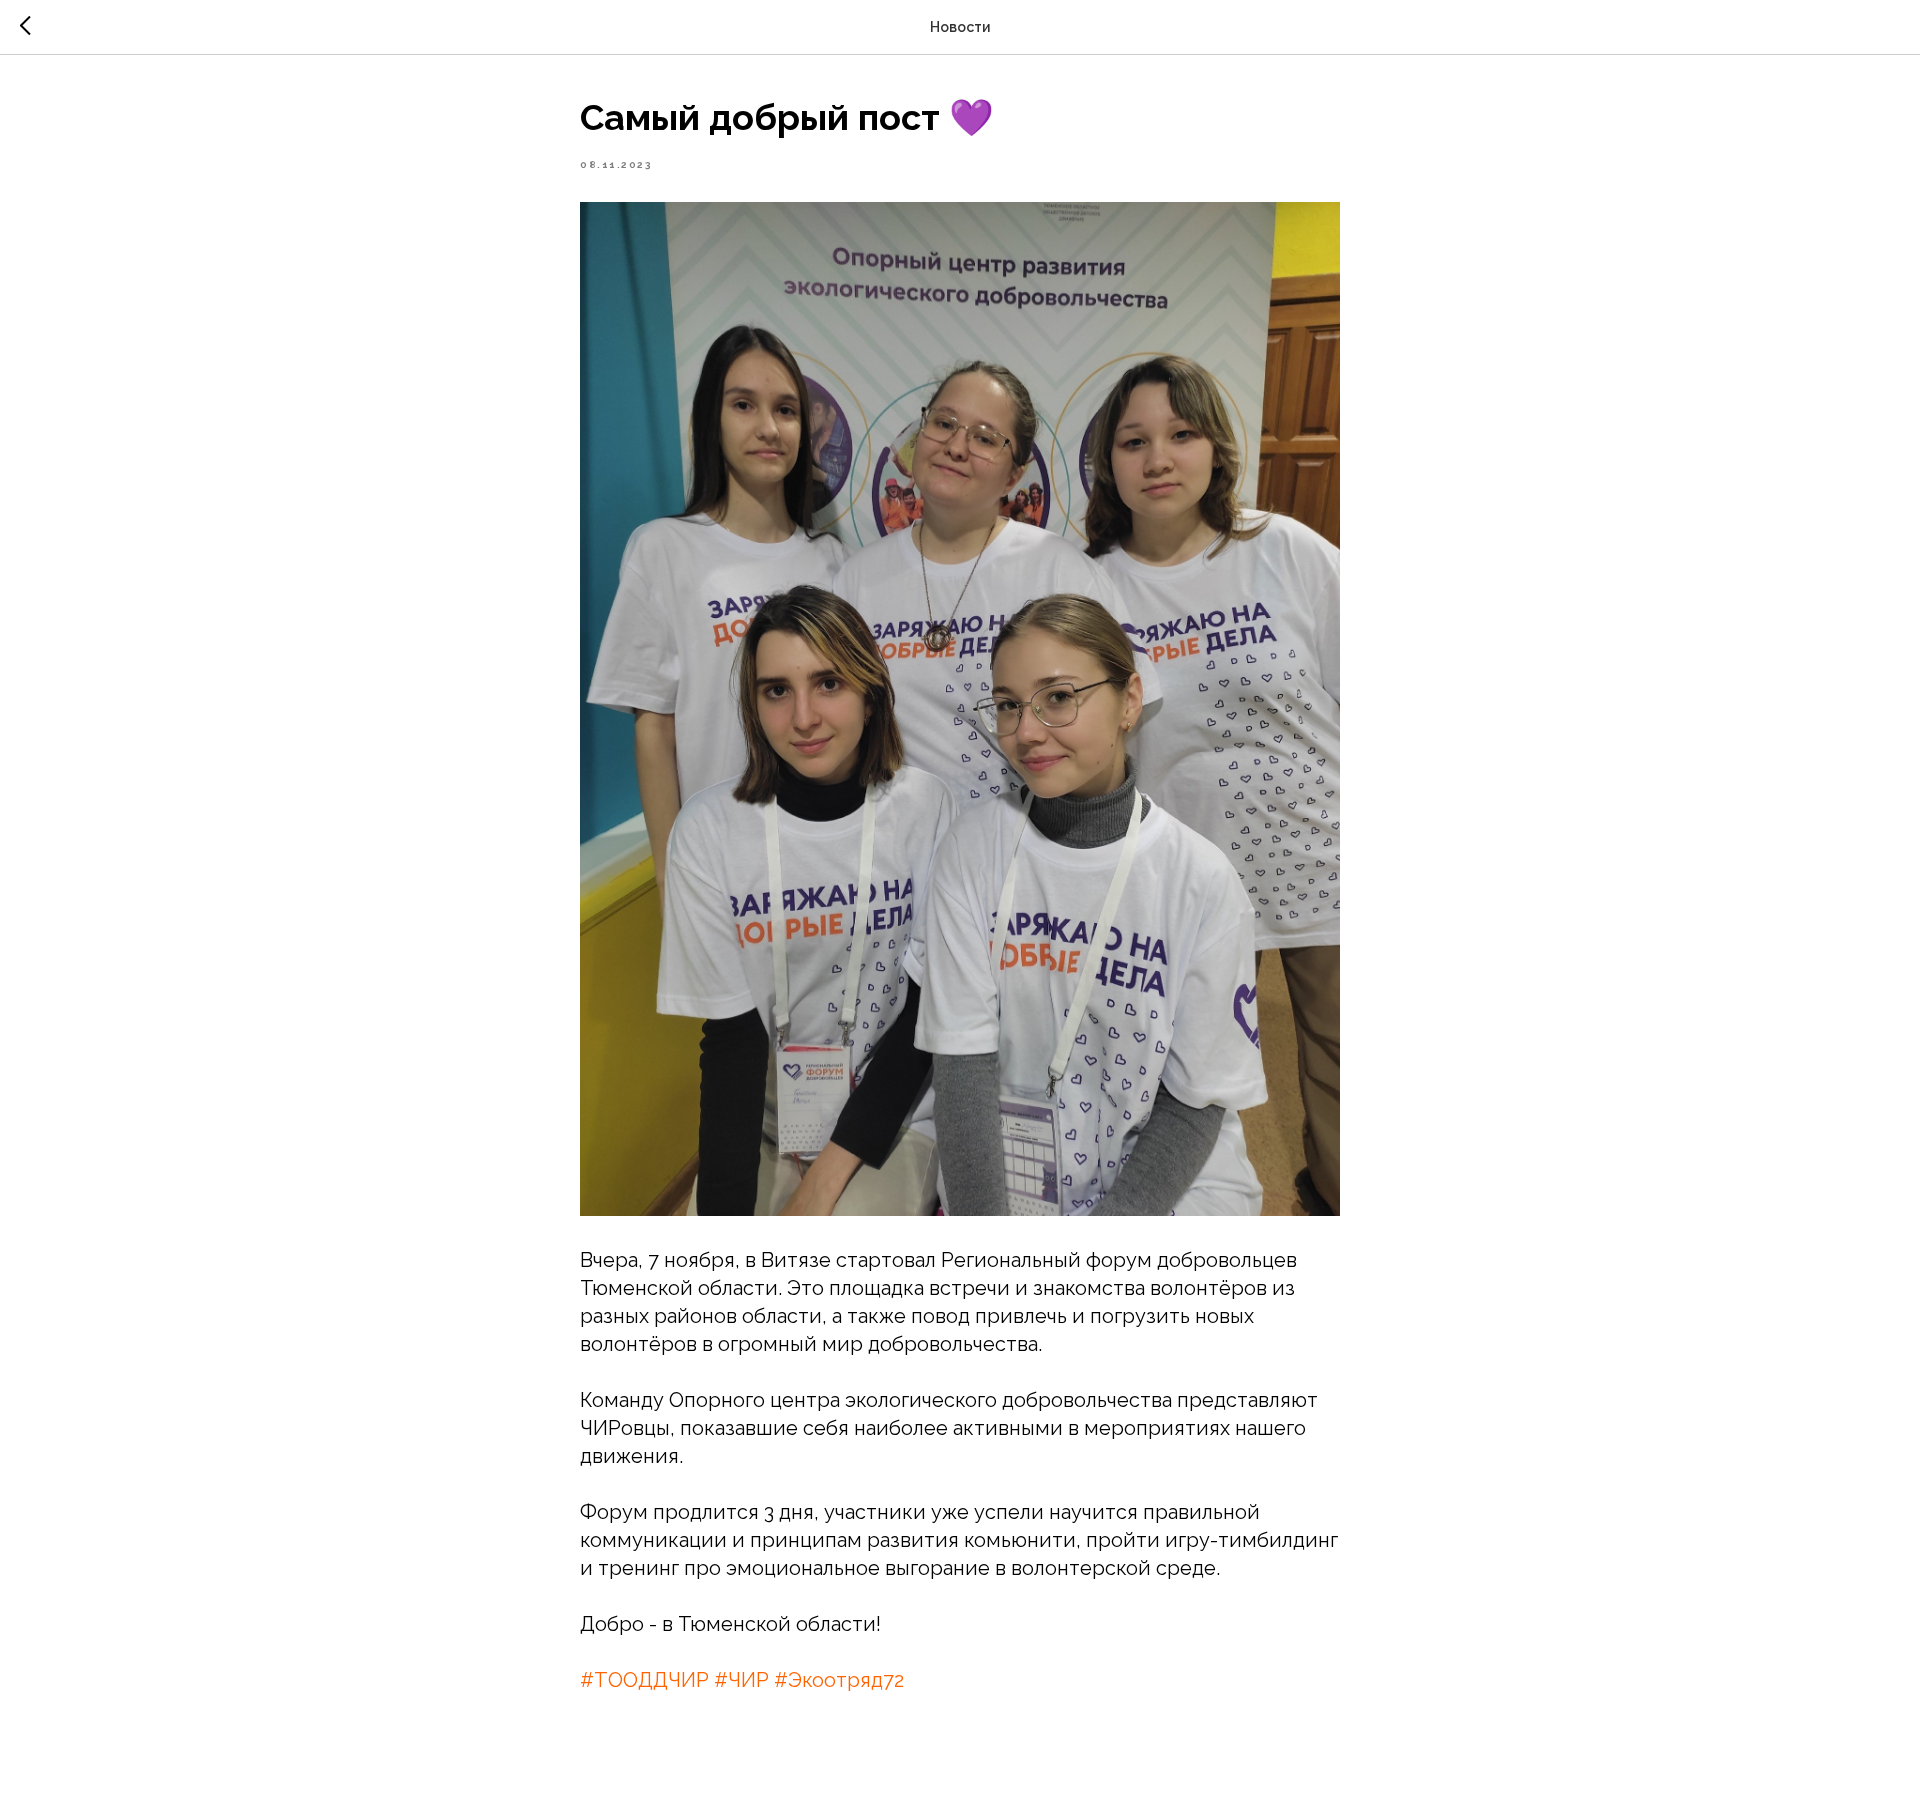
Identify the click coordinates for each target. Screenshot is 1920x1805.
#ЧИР (741, 1680)
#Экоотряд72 (839, 1680)
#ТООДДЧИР (644, 1680)
